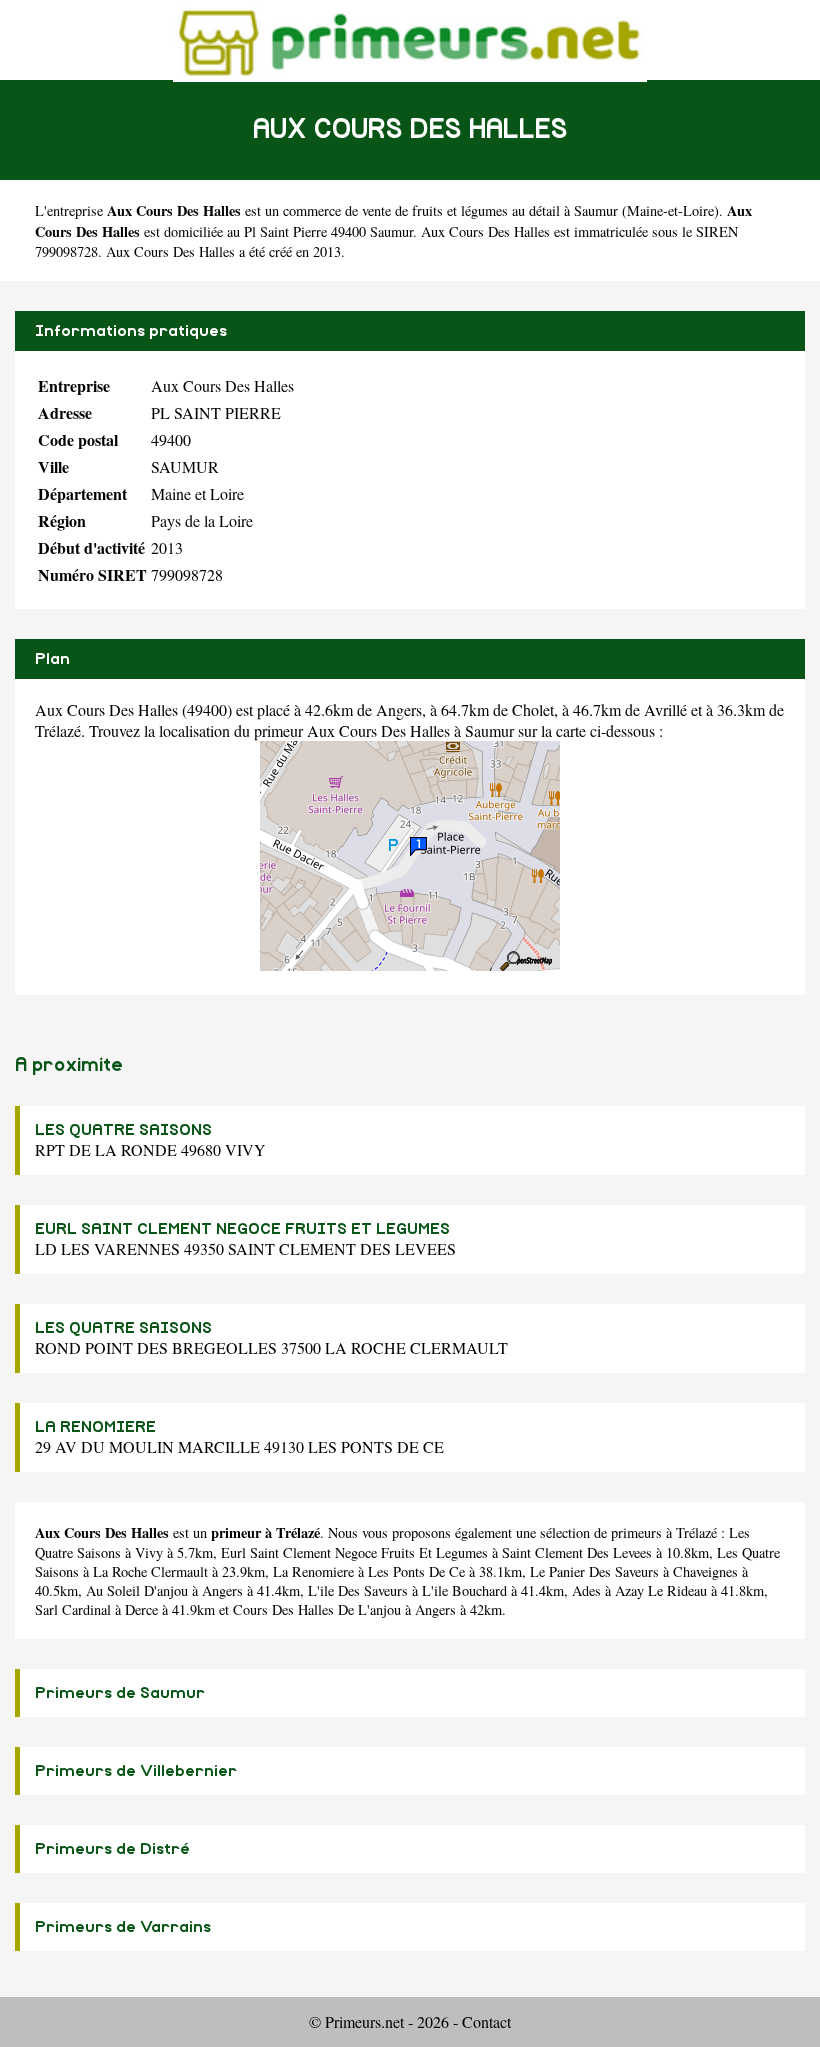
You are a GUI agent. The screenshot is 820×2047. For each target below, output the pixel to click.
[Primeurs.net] (410, 39)
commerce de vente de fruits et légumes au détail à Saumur (450, 210)
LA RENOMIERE (95, 1427)
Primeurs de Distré (112, 1849)
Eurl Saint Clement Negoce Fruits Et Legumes (354, 1552)
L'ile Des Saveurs (358, 1590)
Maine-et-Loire (670, 210)
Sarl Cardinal (73, 1609)
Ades (586, 1590)
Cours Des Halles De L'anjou (317, 1609)
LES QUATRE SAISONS (123, 1130)
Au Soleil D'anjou (137, 1590)
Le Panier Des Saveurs (594, 1571)
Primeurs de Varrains (123, 1927)
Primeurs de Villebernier (136, 1771)
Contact (486, 2021)
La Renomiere (313, 1571)
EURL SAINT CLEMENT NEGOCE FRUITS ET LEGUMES (242, 1229)
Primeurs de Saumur (120, 1693)
